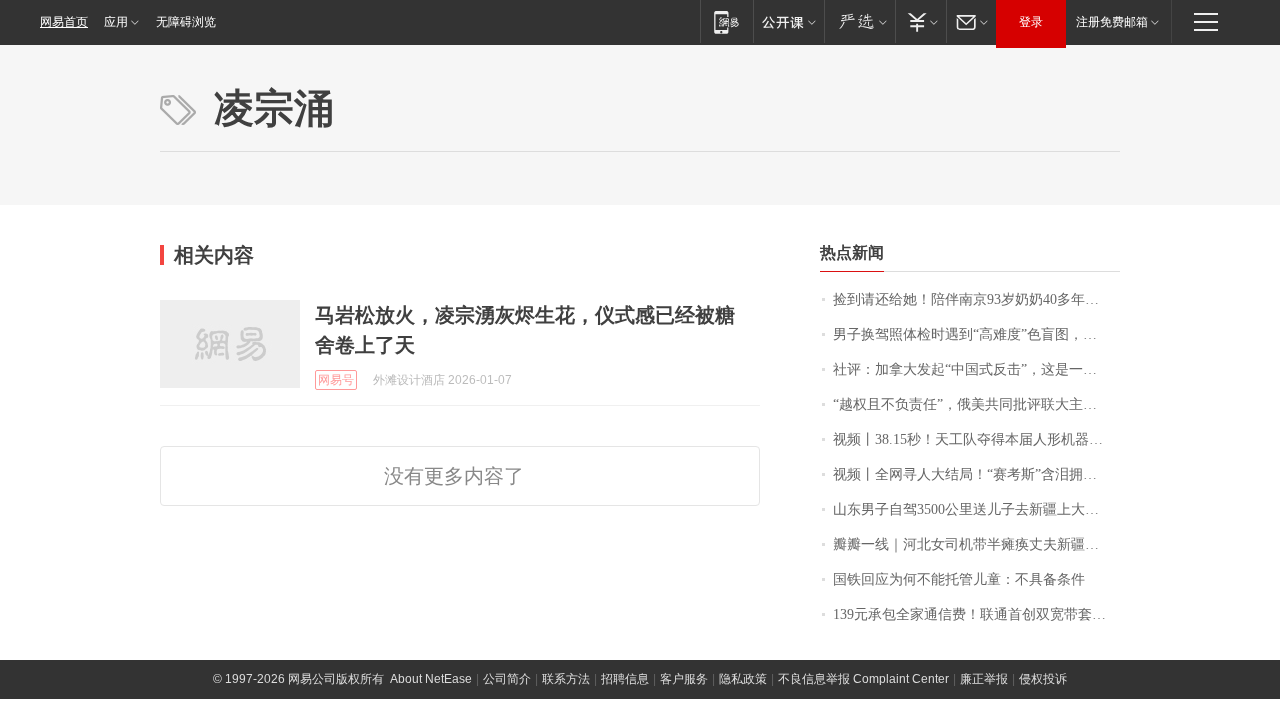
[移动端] (726, 21)
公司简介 (507, 679)
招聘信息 (625, 679)
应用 (116, 22)
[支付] (920, 21)
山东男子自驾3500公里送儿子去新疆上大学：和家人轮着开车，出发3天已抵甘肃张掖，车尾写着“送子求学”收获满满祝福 (976, 509)
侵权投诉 (1043, 679)
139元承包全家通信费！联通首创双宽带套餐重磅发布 (976, 614)
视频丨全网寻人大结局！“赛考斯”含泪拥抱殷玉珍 (976, 474)
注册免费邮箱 (1112, 22)
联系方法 (566, 679)
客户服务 (684, 679)
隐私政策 (743, 679)
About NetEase (431, 679)
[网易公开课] (788, 21)
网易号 (336, 380)
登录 (1031, 22)
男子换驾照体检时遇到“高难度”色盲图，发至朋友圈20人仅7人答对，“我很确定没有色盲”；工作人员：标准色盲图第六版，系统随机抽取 (976, 334)
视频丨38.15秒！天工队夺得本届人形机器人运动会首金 (976, 439)
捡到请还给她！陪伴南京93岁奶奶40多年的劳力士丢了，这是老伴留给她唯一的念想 (976, 299)
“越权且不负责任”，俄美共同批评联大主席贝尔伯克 (976, 404)
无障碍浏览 (186, 22)
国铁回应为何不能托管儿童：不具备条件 (959, 579)
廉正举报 (984, 679)
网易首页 (64, 22)
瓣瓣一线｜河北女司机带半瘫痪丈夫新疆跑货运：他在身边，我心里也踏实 (976, 544)
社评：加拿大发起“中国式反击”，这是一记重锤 (976, 369)
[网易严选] (859, 21)
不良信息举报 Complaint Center (863, 679)
